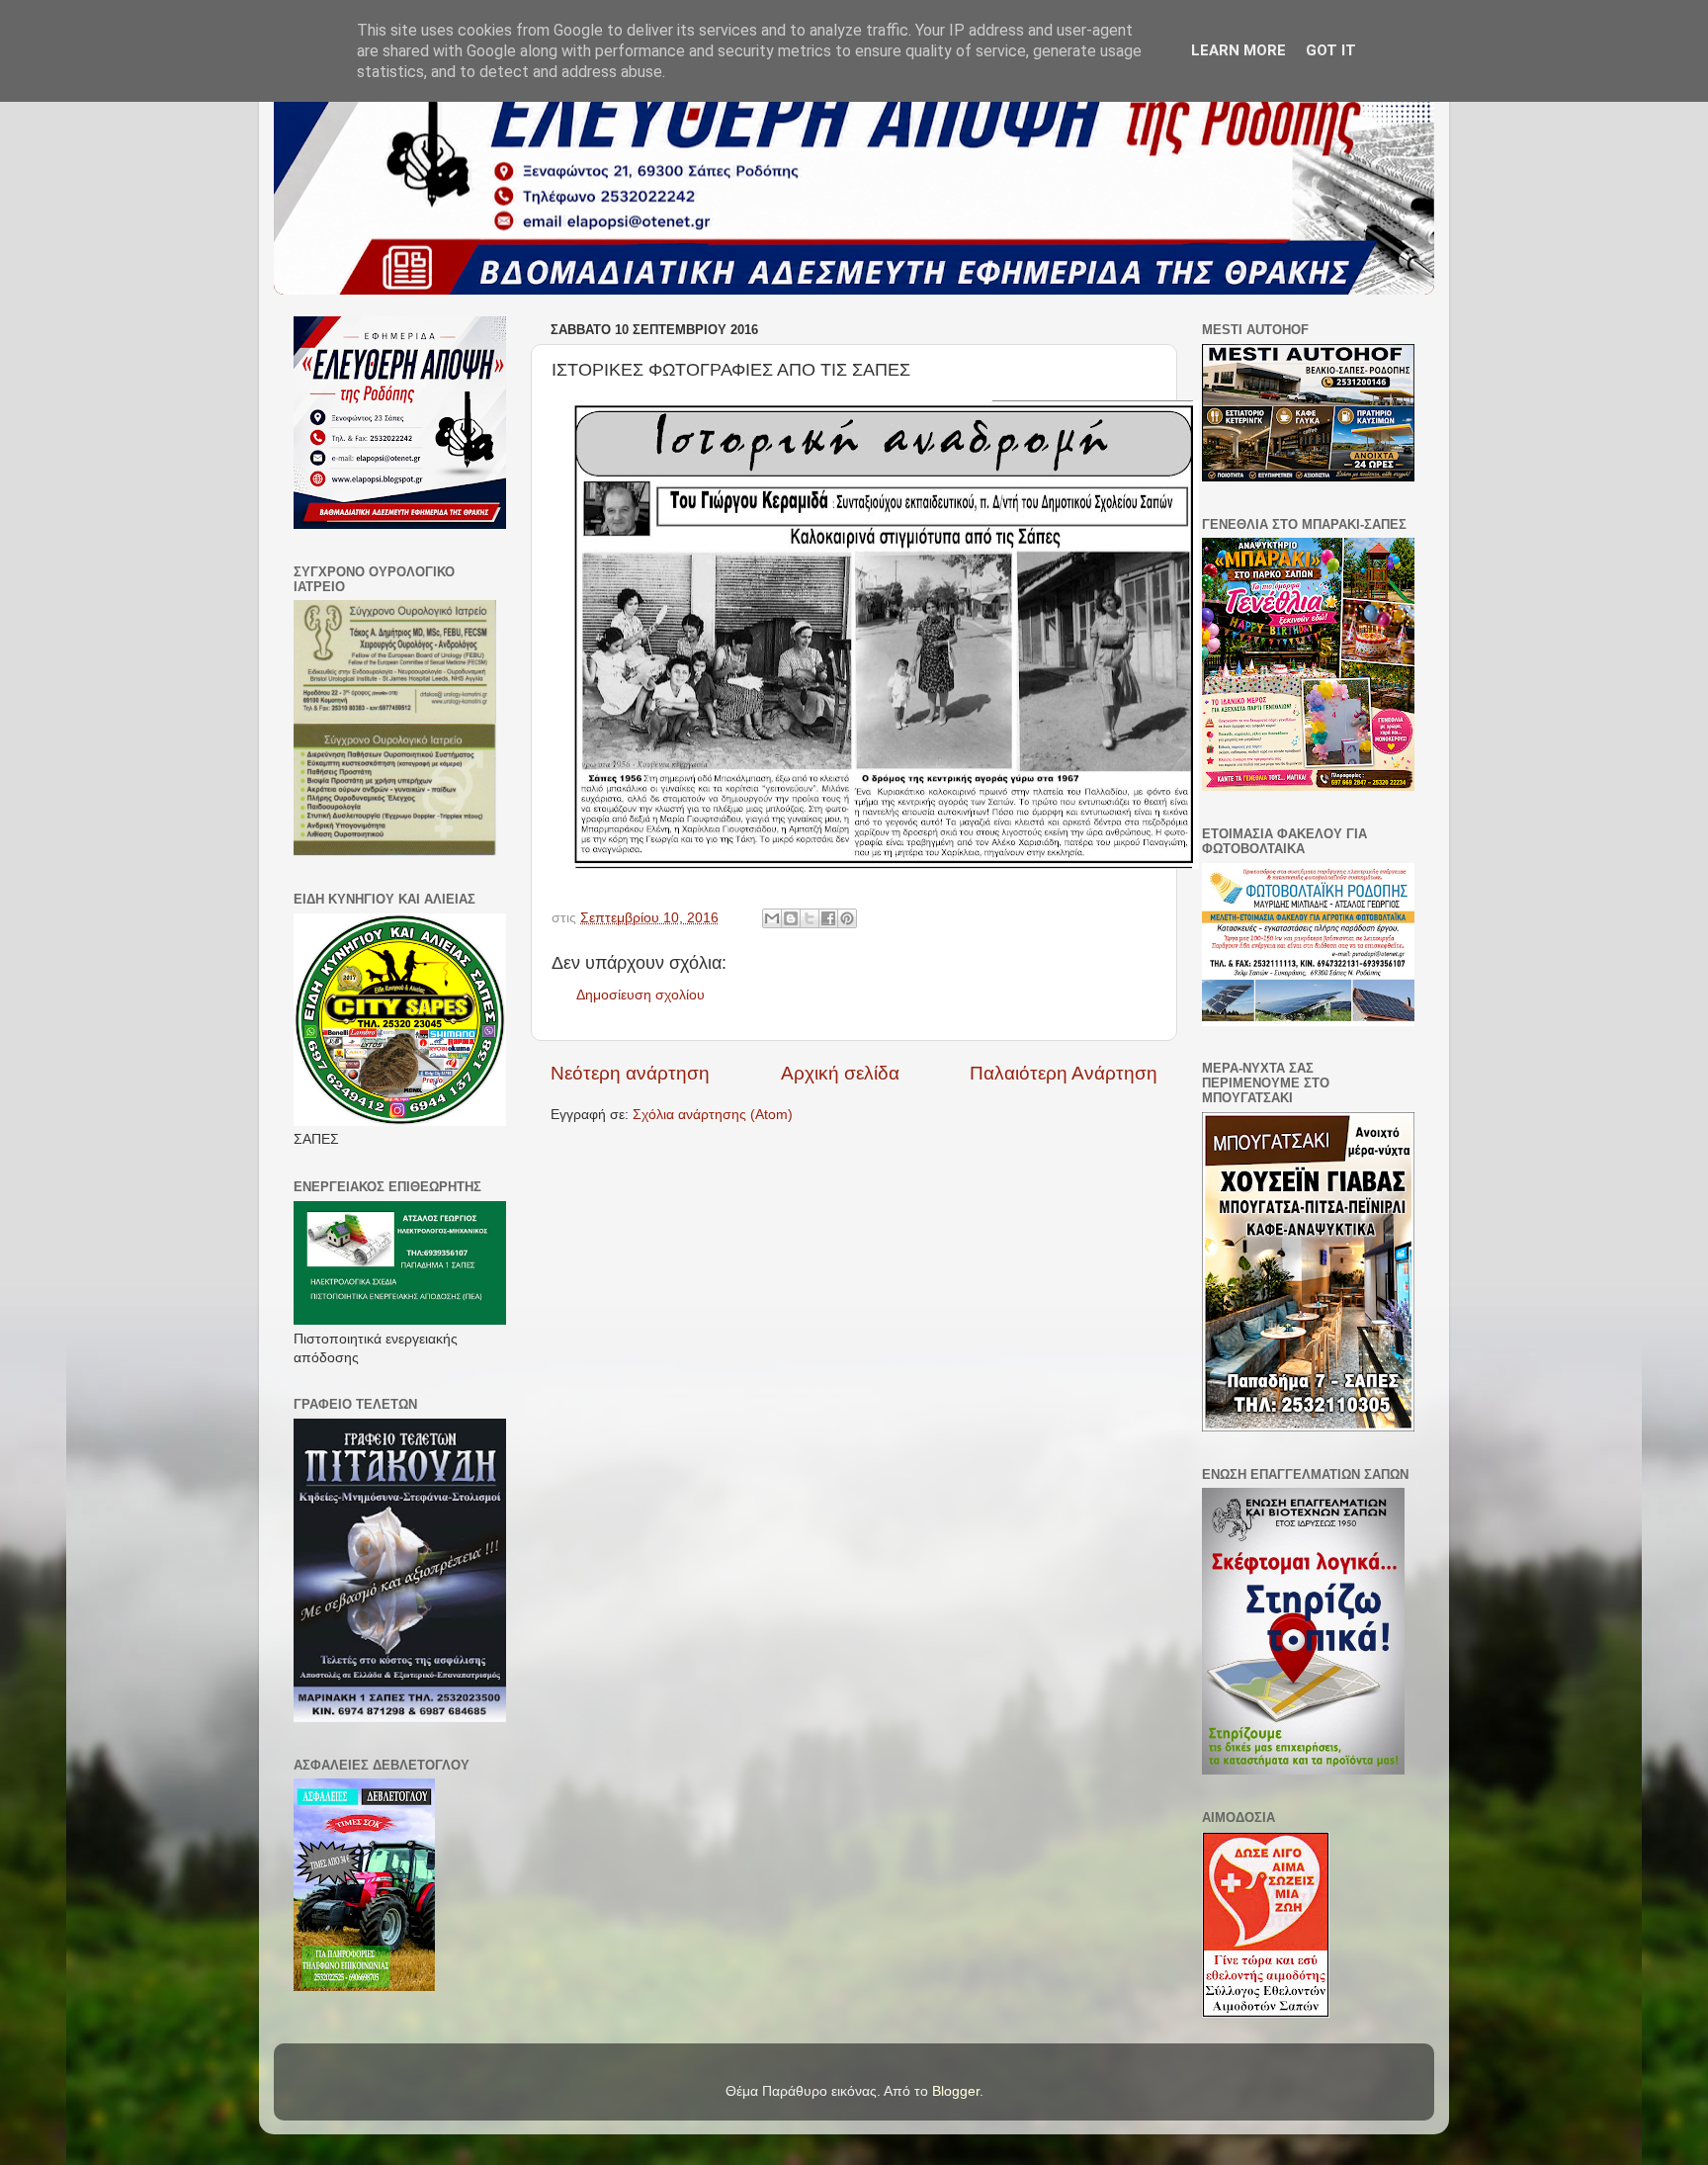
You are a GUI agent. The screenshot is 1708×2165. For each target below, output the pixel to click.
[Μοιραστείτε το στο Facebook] (828, 918)
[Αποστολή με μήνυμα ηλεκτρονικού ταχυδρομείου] (772, 918)
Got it (1331, 50)
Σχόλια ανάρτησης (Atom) (713, 1115)
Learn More (1238, 50)
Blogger (956, 2091)
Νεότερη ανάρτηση (630, 1073)
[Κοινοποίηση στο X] (810, 918)
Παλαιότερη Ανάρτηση (1064, 1073)
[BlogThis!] (791, 918)
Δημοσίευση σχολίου (640, 995)
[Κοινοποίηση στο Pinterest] (847, 918)
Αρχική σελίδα (840, 1073)
